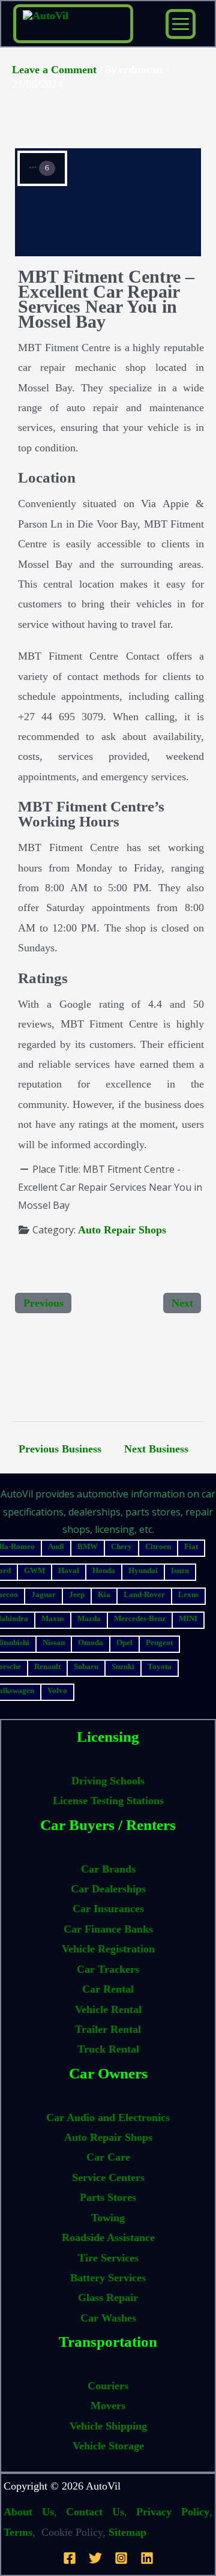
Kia (104, 1594)
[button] (42, 168)
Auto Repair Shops (122, 1230)
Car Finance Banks (108, 1929)
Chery (121, 1546)
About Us (29, 2512)
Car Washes (108, 2318)
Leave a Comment (54, 70)
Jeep (77, 1594)
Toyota (160, 1666)
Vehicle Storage (108, 2446)
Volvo (57, 1690)
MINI (188, 1618)
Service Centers (108, 2177)
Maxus (53, 1618)
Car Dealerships (108, 1889)
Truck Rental (108, 2049)
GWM (34, 1570)
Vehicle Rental (108, 2009)
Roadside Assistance (108, 2237)
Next (182, 1303)
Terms (18, 2532)
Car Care (108, 2157)
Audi (56, 1546)
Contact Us (95, 2512)
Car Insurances (108, 1909)
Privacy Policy (173, 2512)
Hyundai (143, 1570)
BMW (88, 1546)
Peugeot (159, 1642)
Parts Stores (108, 2197)
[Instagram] (121, 2558)
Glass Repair (108, 2298)
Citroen (158, 1546)
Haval (69, 1570)
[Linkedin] (147, 2558)
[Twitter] (95, 2558)
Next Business (156, 1449)
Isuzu (180, 1570)
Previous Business (60, 1449)
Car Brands (108, 1869)
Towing (108, 2218)
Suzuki (123, 1666)
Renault (47, 1666)
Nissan (54, 1642)
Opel (124, 1642)
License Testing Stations (108, 1801)
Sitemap (127, 2532)
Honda (104, 1570)
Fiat (191, 1546)
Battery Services (108, 2278)
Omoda (91, 1642)
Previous (43, 1303)
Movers (108, 2406)
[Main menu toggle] (181, 24)
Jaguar (43, 1594)
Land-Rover (144, 1594)
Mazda (89, 1618)
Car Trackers (108, 1969)
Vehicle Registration (108, 1949)
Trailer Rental (108, 2029)
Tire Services (108, 2258)
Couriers (108, 2386)
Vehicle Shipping (108, 2426)
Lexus (188, 1594)
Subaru (86, 1666)
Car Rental (108, 1989)
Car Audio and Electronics (108, 2117)
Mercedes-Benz (140, 1618)
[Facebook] (70, 2558)
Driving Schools (108, 1781)
